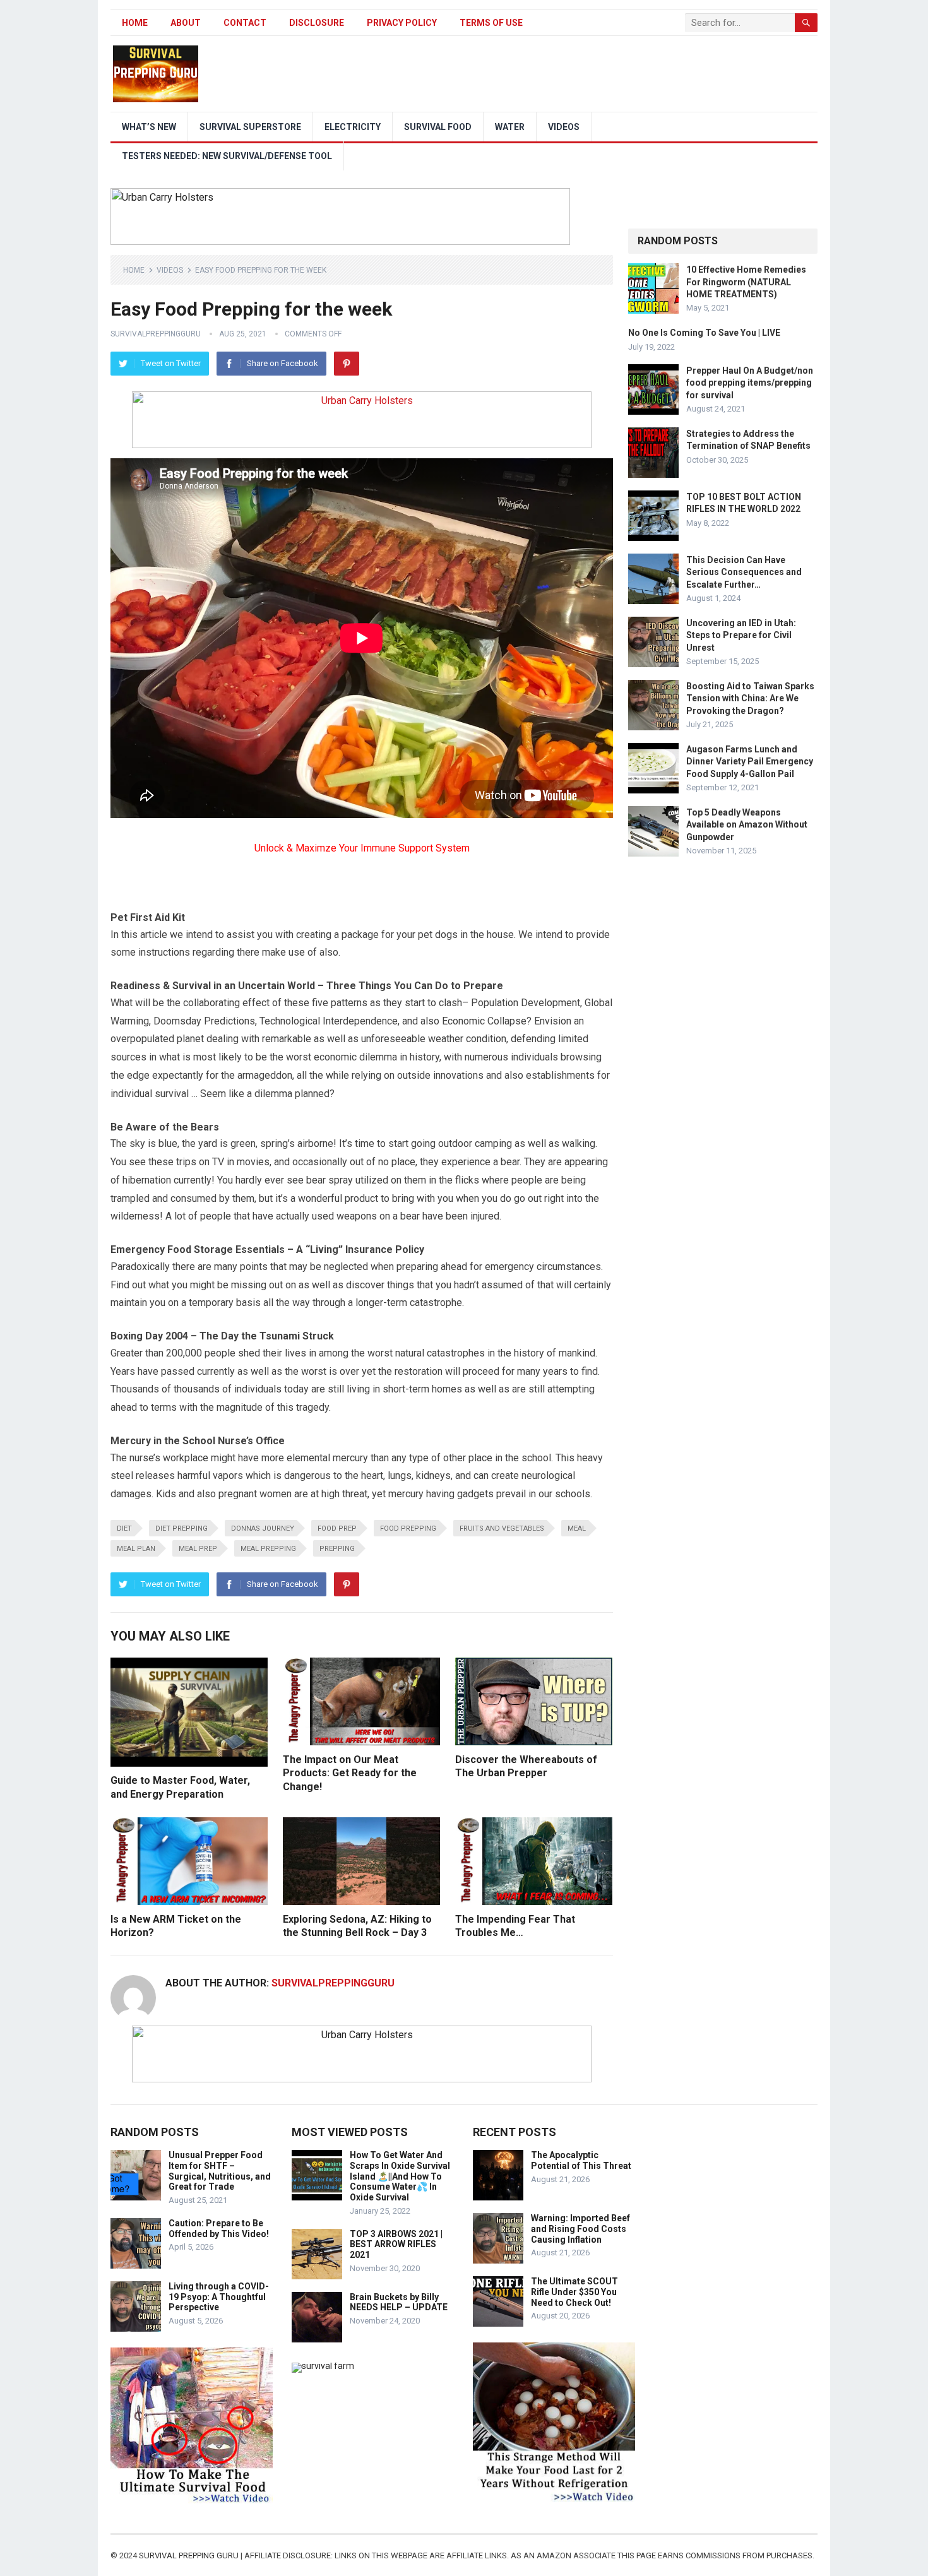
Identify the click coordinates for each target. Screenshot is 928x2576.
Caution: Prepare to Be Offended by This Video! (219, 2229)
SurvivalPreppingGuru (156, 334)
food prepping (408, 1528)
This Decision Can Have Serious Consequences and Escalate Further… (744, 572)
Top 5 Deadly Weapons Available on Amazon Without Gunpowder (747, 824)
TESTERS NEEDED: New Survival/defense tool (227, 156)
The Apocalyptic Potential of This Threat (581, 2160)
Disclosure (317, 23)
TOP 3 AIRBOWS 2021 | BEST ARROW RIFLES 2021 (396, 2245)
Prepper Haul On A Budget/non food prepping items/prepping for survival (750, 383)
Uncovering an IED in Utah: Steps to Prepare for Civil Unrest (741, 635)
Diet (124, 1528)
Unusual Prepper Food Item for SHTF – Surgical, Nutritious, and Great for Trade (220, 2171)
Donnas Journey (263, 1528)
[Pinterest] (347, 364)
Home (135, 23)
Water (510, 127)
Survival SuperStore (250, 127)
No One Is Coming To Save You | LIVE (704, 333)
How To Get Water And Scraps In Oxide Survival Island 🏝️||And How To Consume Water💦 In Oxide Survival (400, 2176)
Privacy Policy (402, 23)
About (186, 23)
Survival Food (438, 127)
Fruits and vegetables (502, 1528)
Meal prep (198, 1549)
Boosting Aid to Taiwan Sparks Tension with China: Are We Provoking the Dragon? (750, 698)
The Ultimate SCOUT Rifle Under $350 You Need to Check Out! (574, 2292)
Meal (577, 1528)
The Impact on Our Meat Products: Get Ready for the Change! (350, 1773)
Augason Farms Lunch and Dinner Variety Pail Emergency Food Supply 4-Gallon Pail (750, 761)
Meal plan (136, 1549)
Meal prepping (268, 1549)
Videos (564, 127)
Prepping (337, 1549)
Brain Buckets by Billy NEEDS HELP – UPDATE (399, 2302)
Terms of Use (491, 23)
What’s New (149, 127)
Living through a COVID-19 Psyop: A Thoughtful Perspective (219, 2297)
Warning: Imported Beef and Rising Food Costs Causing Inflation (580, 2229)
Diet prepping (181, 1528)
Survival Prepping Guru (190, 2555)
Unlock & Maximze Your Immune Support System (362, 848)
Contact (245, 23)
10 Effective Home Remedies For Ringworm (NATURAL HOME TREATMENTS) (746, 282)
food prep (337, 1528)
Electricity (353, 127)
